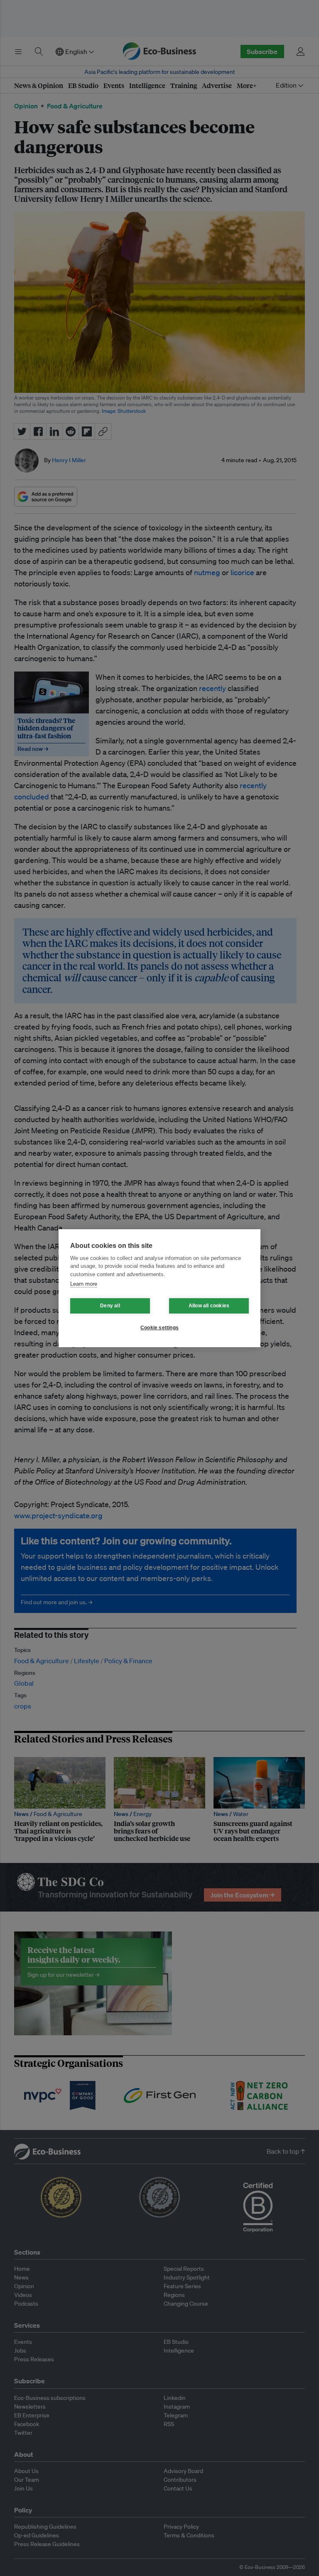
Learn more (84, 1284)
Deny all (110, 1306)
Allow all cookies (209, 1306)
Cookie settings (159, 1328)
